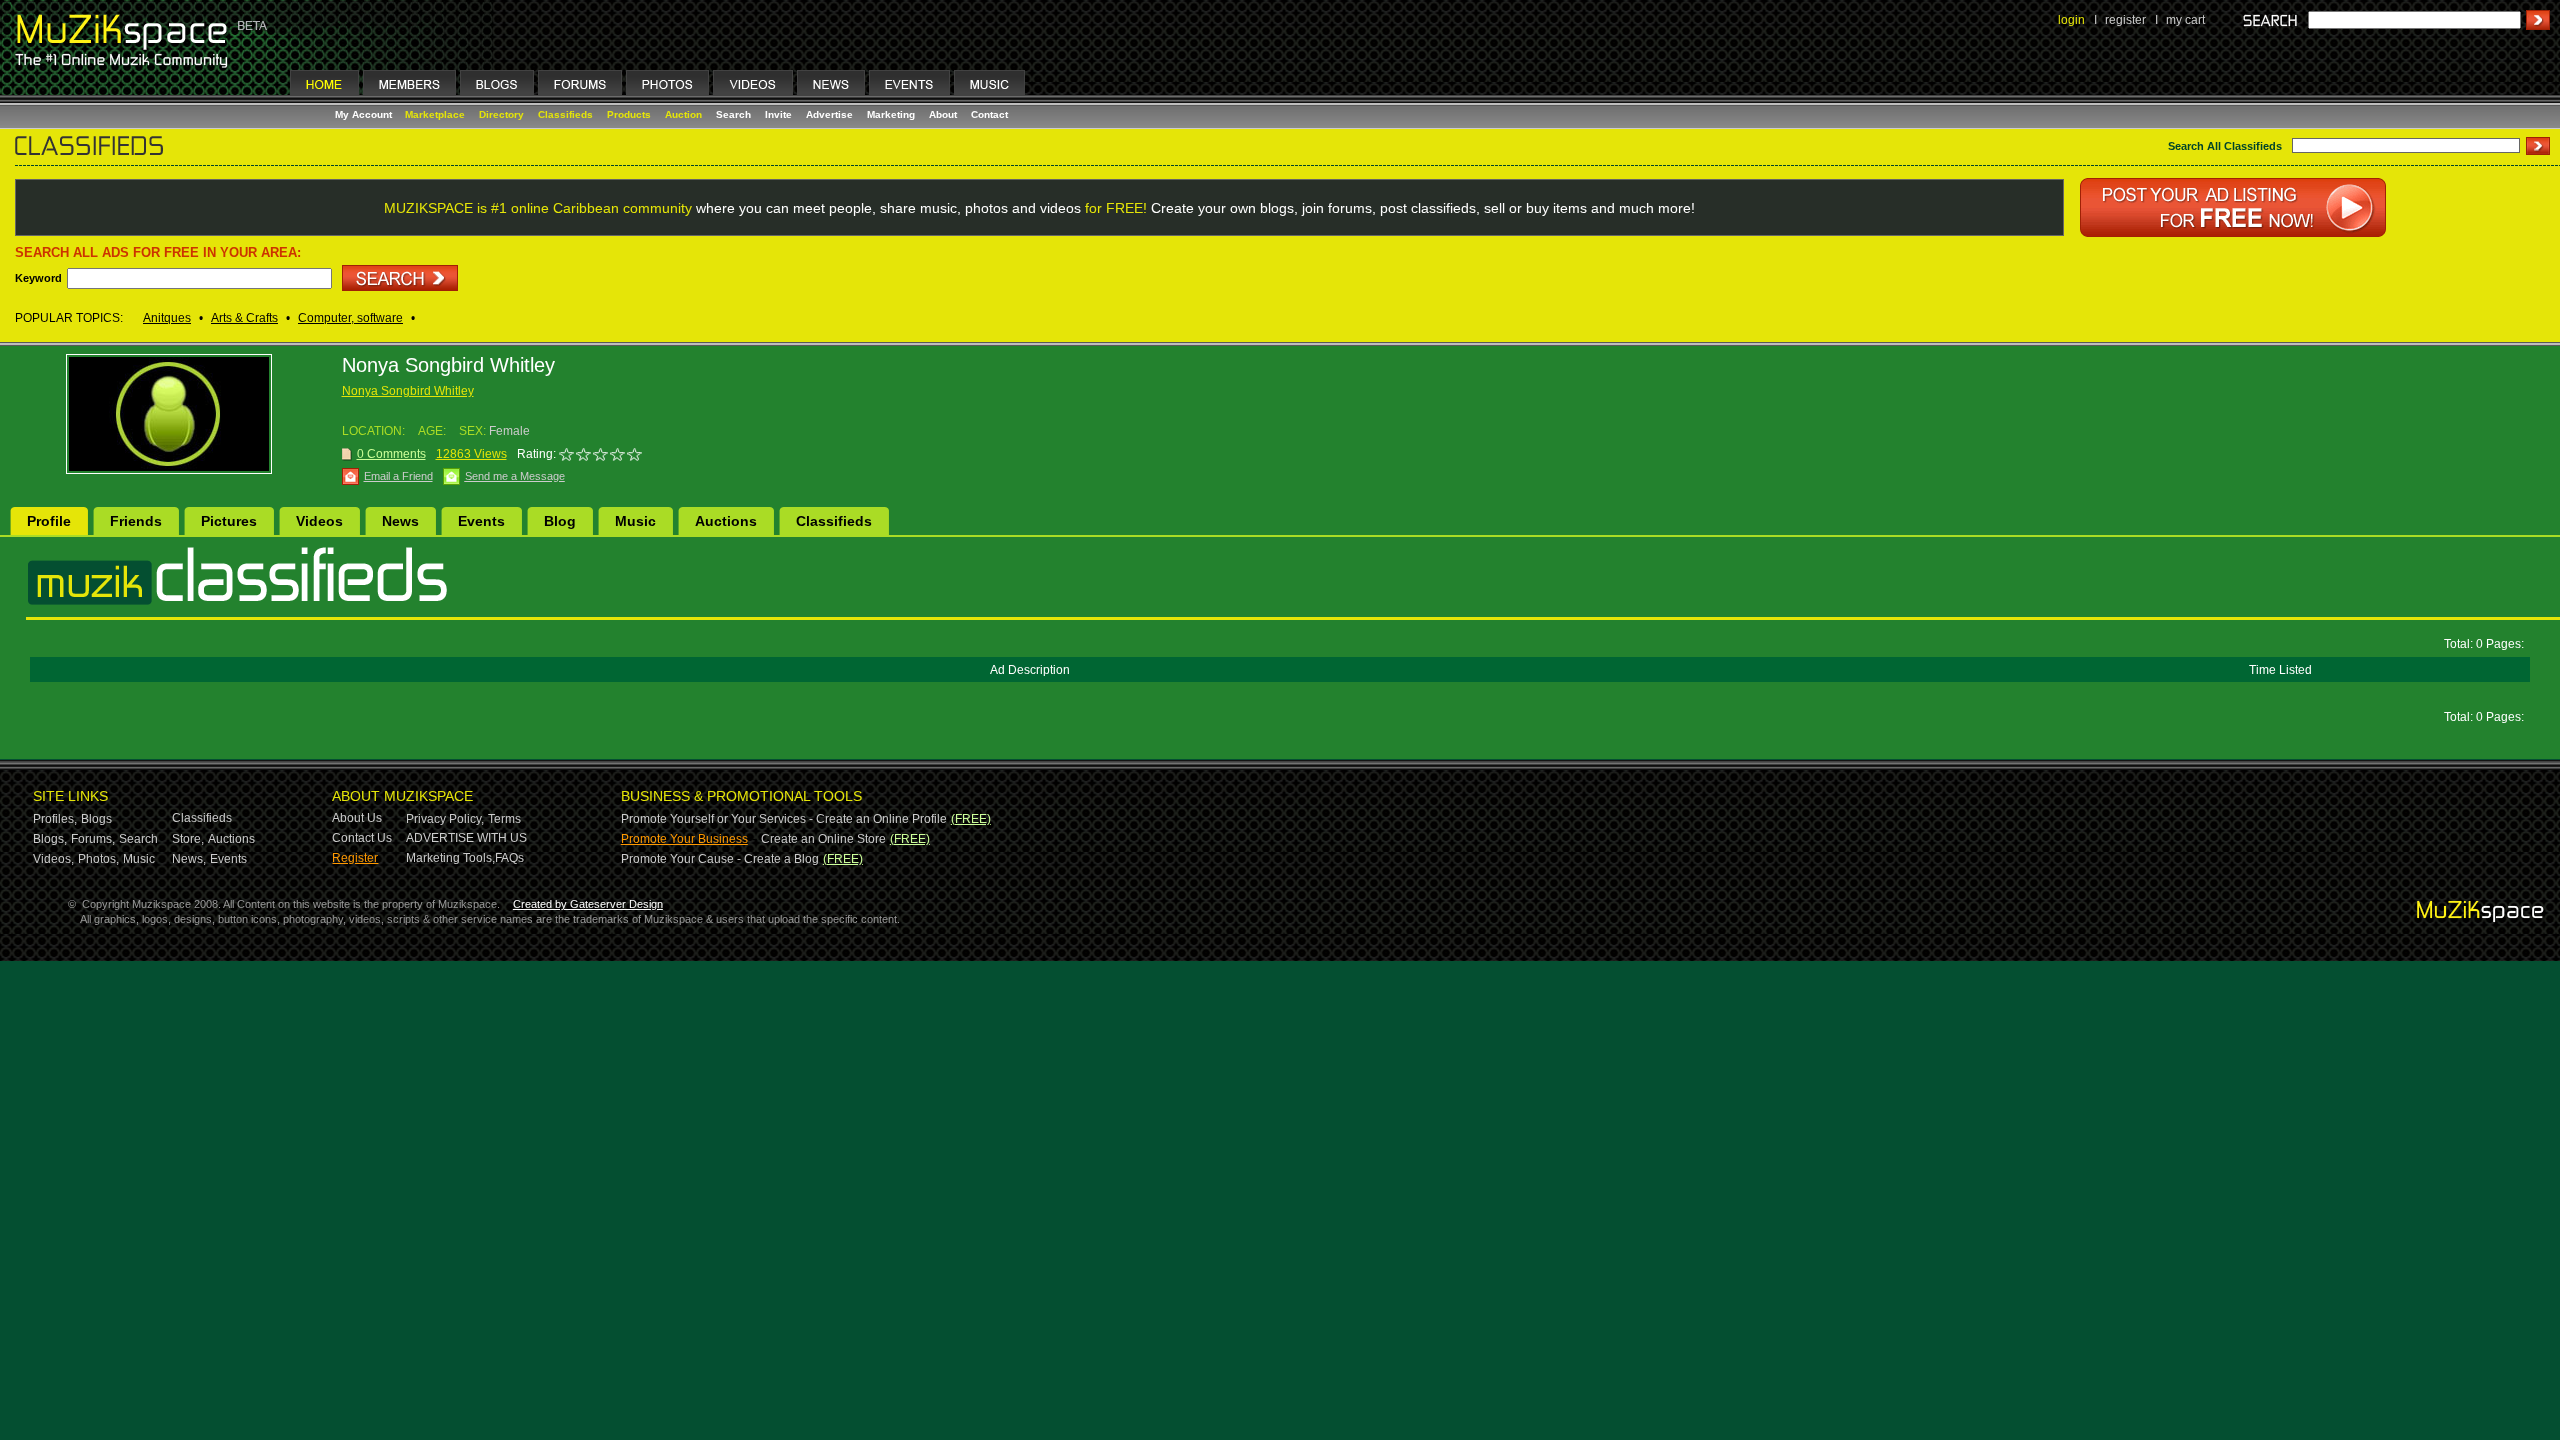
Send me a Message (515, 476)
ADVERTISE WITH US (466, 838)
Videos (319, 521)
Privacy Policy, (445, 819)
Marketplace (435, 114)
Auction (683, 114)
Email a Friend (398, 476)
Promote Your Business (684, 839)
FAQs (509, 858)
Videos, (53, 859)
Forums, (93, 839)
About (943, 114)
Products (629, 114)
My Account (365, 114)
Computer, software (350, 318)
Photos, (98, 859)
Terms (504, 819)
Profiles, (55, 819)
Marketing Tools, (450, 858)
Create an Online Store (823, 839)
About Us (357, 818)
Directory (501, 114)
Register (355, 858)
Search (733, 114)
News (400, 521)
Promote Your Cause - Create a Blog (720, 859)
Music (635, 521)
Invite (778, 114)
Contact (989, 114)
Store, (188, 839)
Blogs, (50, 839)
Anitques (167, 318)
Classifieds (565, 114)
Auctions (726, 521)
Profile (49, 521)
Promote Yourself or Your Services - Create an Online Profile (784, 819)
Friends (136, 521)
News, (189, 859)
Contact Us (362, 838)
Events (481, 521)
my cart (2185, 20)
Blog (560, 521)
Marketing (891, 114)
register (2125, 20)
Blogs (96, 819)
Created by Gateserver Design (588, 904)
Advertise (829, 114)
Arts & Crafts (244, 318)
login (2071, 20)
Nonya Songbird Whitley (408, 391)
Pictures (229, 521)
